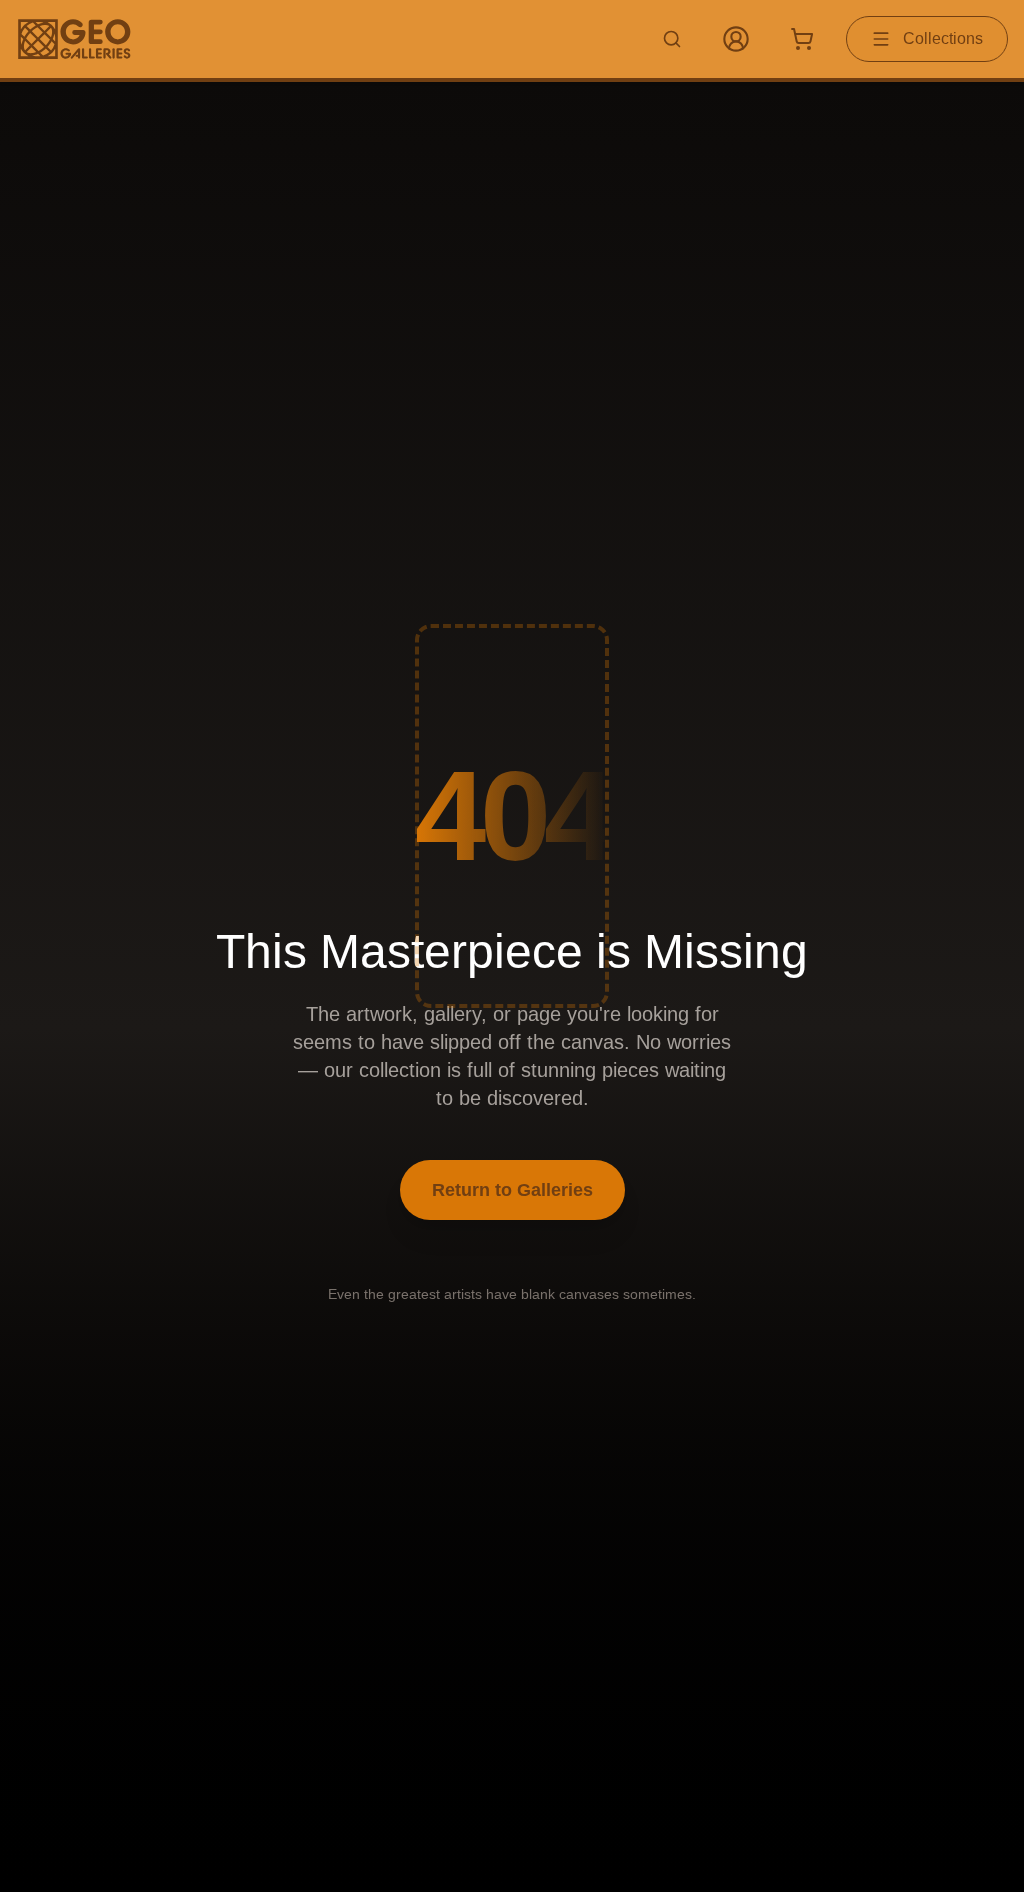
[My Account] (736, 39)
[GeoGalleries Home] (74, 39)
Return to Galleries (512, 1190)
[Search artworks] (672, 39)
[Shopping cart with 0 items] (802, 39)
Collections (943, 38)
